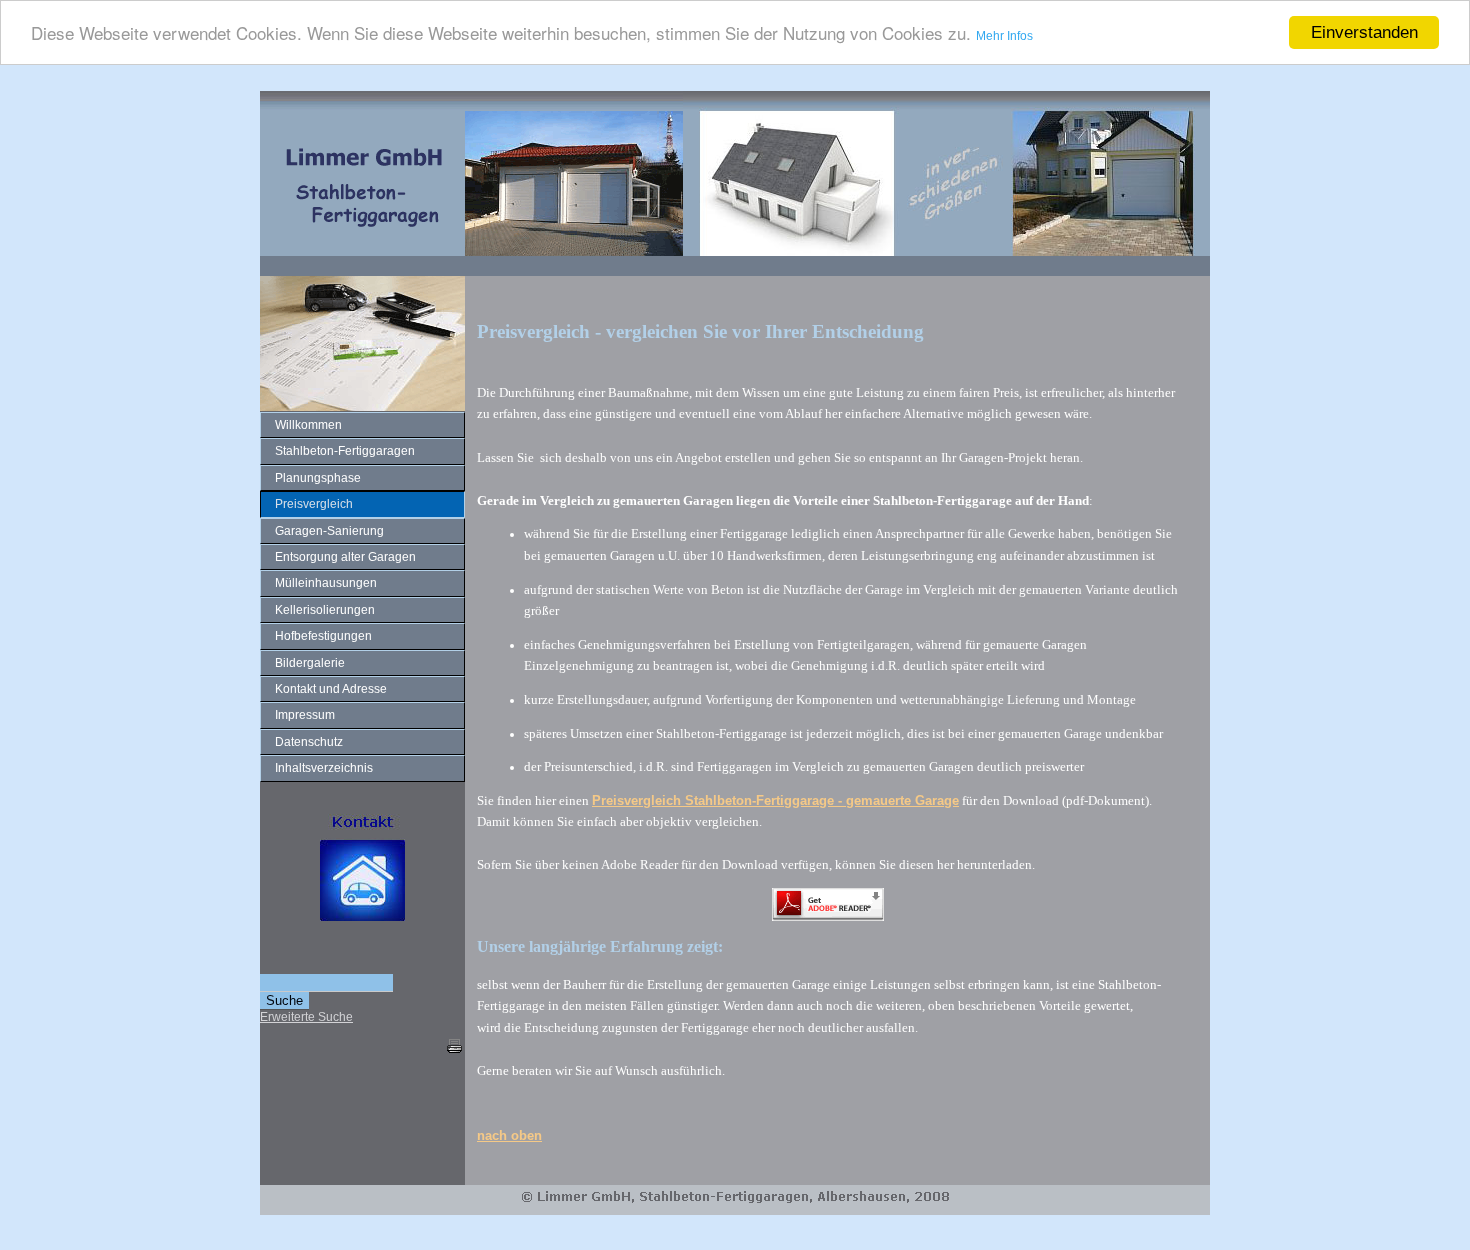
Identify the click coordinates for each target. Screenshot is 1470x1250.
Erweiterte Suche (306, 1017)
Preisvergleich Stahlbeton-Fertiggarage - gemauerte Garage (775, 800)
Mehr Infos (1004, 37)
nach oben (509, 1135)
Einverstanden (1364, 32)
